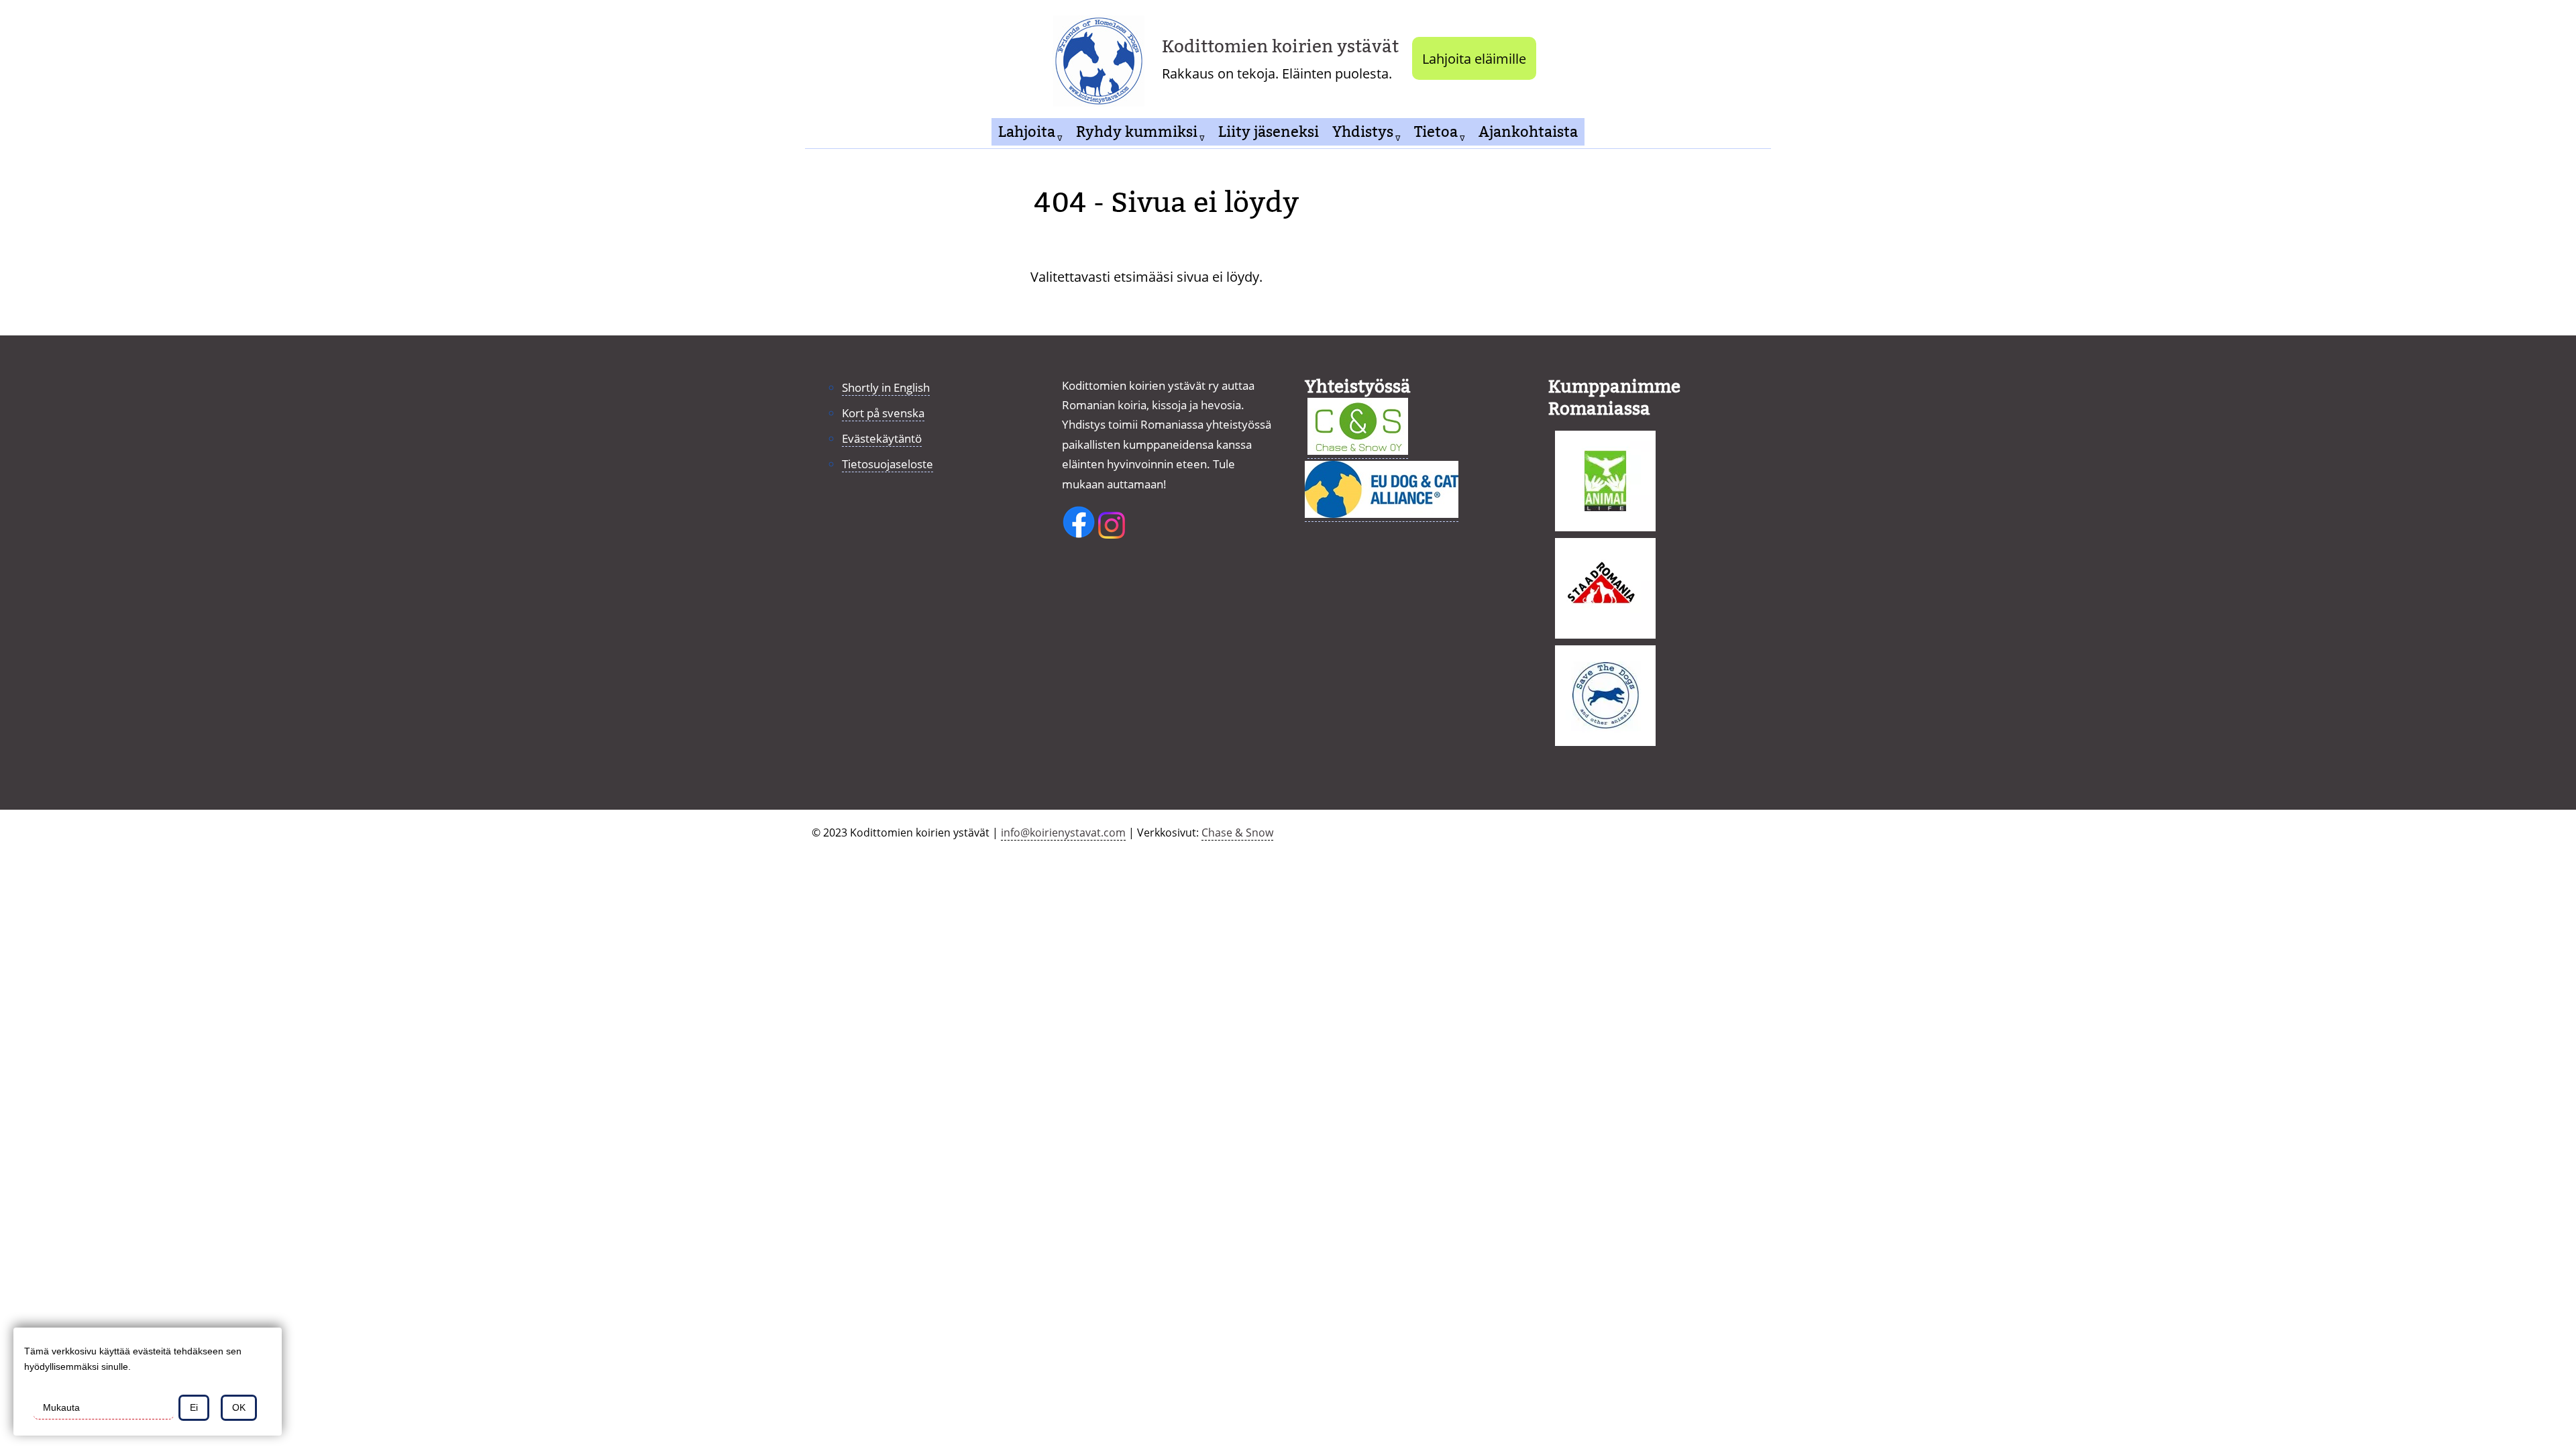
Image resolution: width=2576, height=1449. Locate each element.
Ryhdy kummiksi (1137, 132)
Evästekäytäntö (882, 438)
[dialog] (148, 1382)
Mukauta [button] (61, 1407)
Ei (194, 1407)
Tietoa (1436, 132)
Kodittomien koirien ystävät (1280, 47)
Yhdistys (1363, 132)
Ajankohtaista (1528, 132)
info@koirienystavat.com (1063, 833)
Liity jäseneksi (1269, 132)
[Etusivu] (1104, 58)
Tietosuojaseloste (888, 464)
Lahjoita (1027, 132)
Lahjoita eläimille (1474, 58)
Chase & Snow (1237, 833)
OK (239, 1407)
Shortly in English (886, 387)
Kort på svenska (883, 413)
